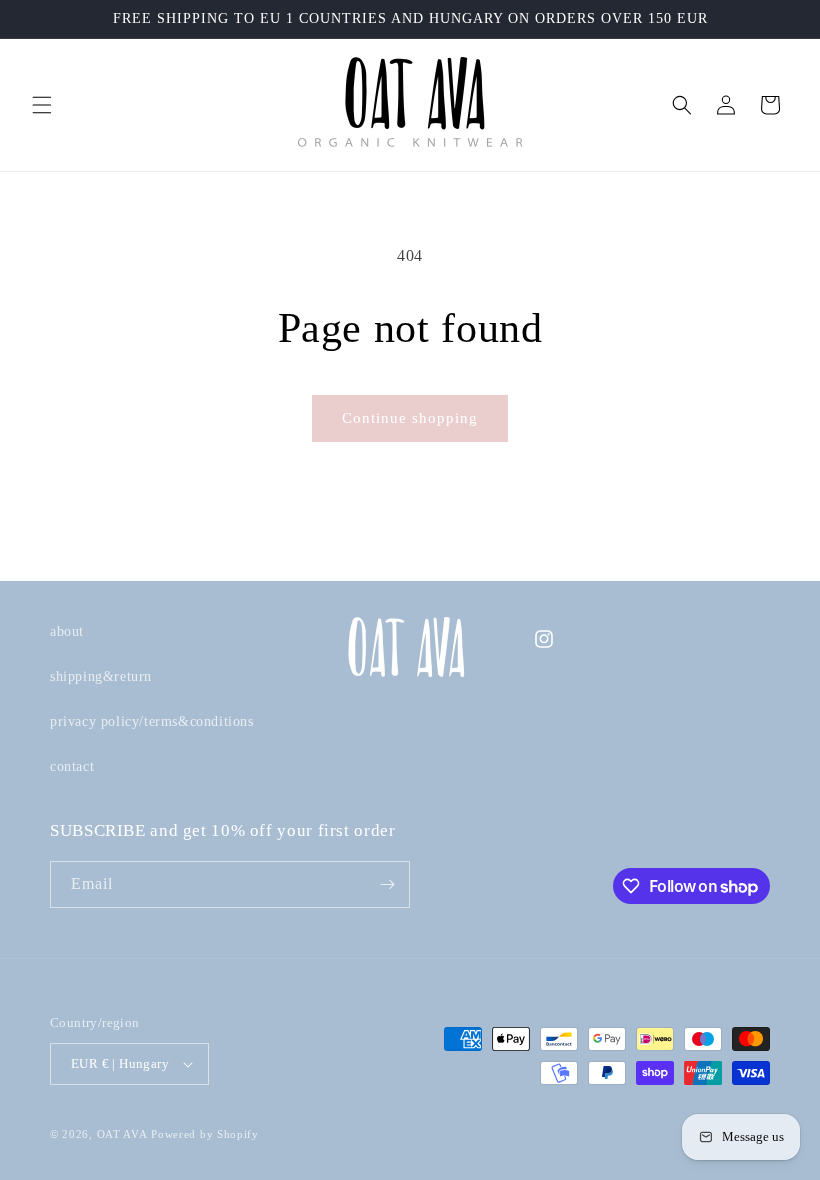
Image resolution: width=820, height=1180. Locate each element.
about (67, 631)
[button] (42, 105)
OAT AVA (122, 1134)
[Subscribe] (387, 884)
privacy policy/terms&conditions (152, 721)
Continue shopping (410, 418)
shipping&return (101, 676)
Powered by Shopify (205, 1134)
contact (72, 766)
